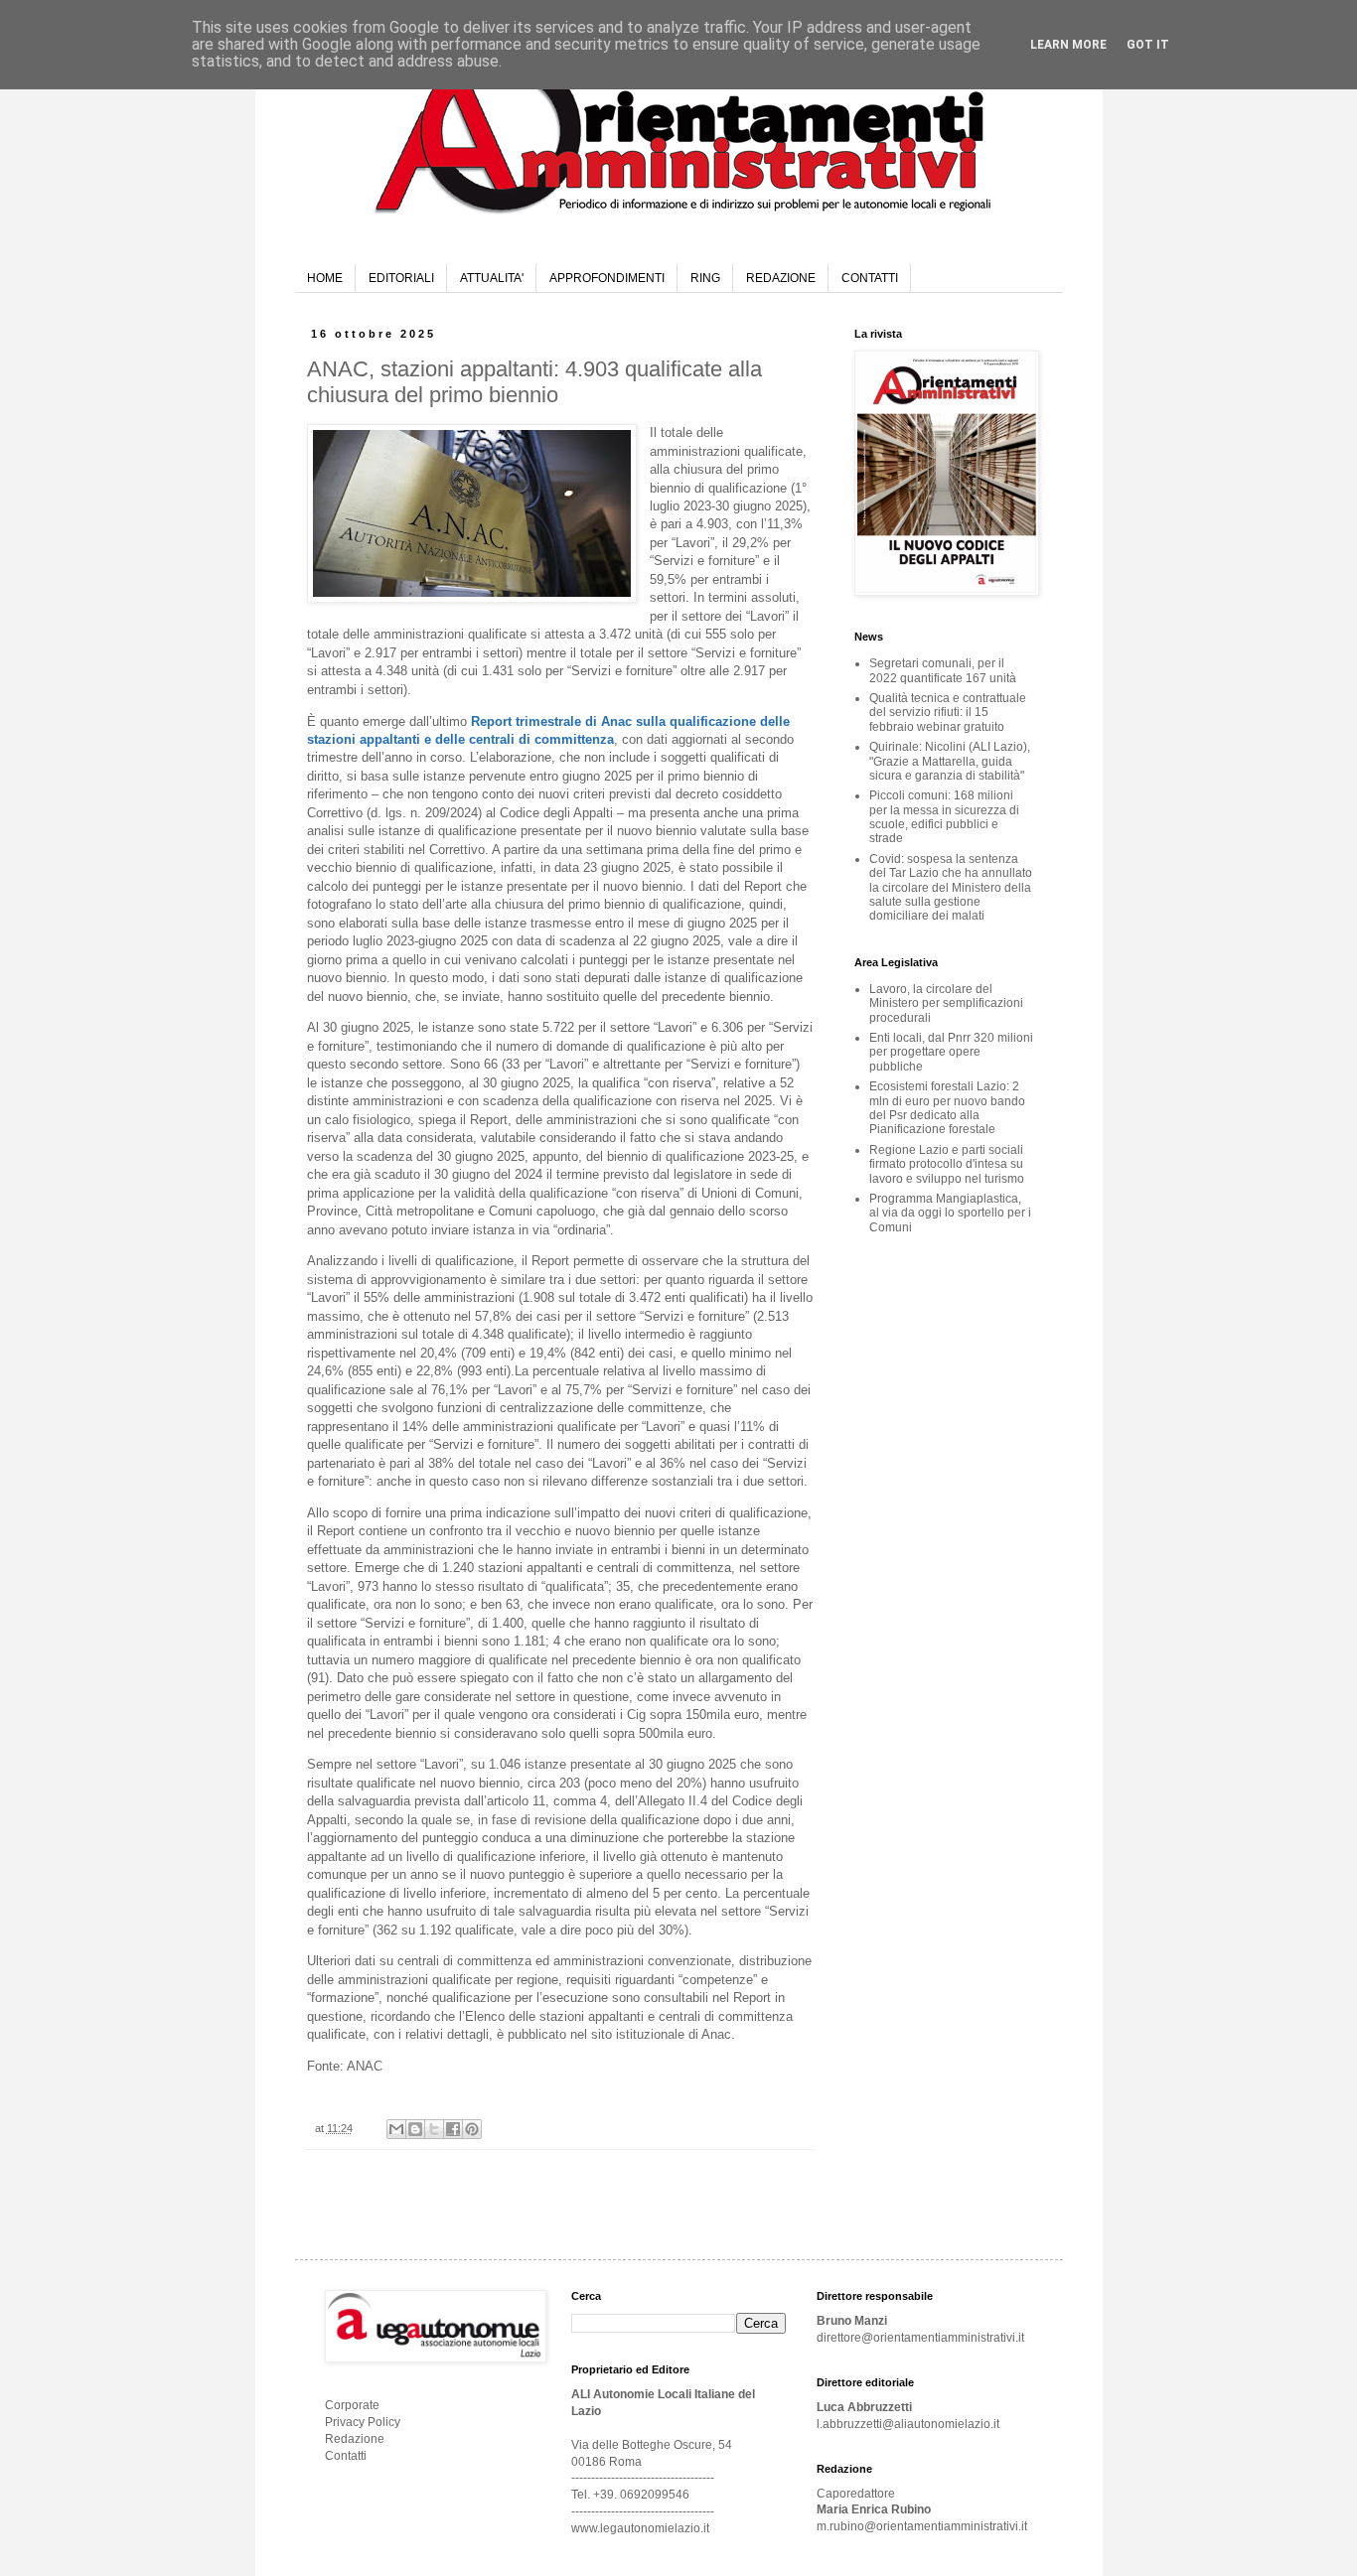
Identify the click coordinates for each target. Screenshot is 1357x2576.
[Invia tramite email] (396, 2129)
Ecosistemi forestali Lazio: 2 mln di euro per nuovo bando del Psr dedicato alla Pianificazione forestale (947, 1108)
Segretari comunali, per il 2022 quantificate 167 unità (943, 670)
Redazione (355, 2439)
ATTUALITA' (492, 278)
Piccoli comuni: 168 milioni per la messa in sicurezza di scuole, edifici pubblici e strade (944, 817)
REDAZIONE (781, 278)
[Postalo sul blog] (415, 2129)
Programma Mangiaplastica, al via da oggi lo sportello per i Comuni (950, 1213)
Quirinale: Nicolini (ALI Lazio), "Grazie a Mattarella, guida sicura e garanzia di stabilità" (950, 761)
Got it (1148, 45)
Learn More (1068, 45)
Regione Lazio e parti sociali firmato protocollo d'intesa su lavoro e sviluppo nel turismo (947, 1164)
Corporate (352, 2405)
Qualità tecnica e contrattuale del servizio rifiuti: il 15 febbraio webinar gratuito (948, 713)
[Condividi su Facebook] (453, 2129)
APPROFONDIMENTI (607, 278)
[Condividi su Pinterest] (472, 2129)
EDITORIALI (401, 278)
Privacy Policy (363, 2422)
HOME (325, 278)
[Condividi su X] (434, 2129)
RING (705, 278)
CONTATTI (870, 278)
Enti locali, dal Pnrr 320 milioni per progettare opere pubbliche (951, 1052)
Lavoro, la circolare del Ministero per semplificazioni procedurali (946, 1003)
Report (752, 1998)
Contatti (346, 2456)
